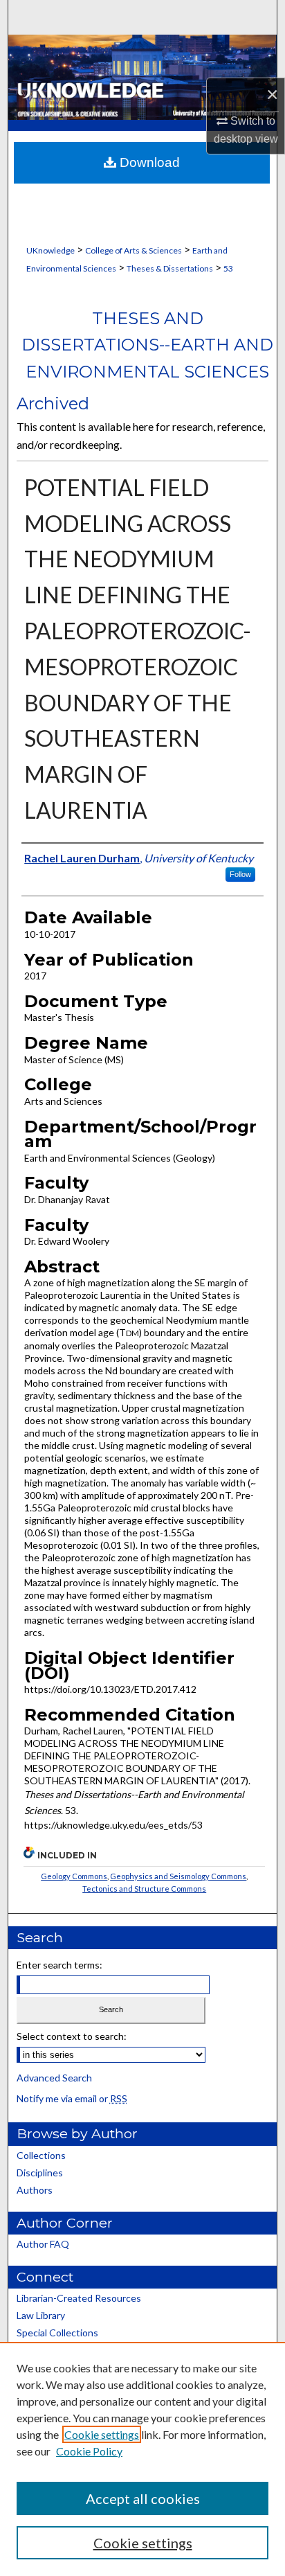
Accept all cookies (143, 2498)
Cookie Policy (89, 2451)
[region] (142, 2459)
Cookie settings (102, 2434)
